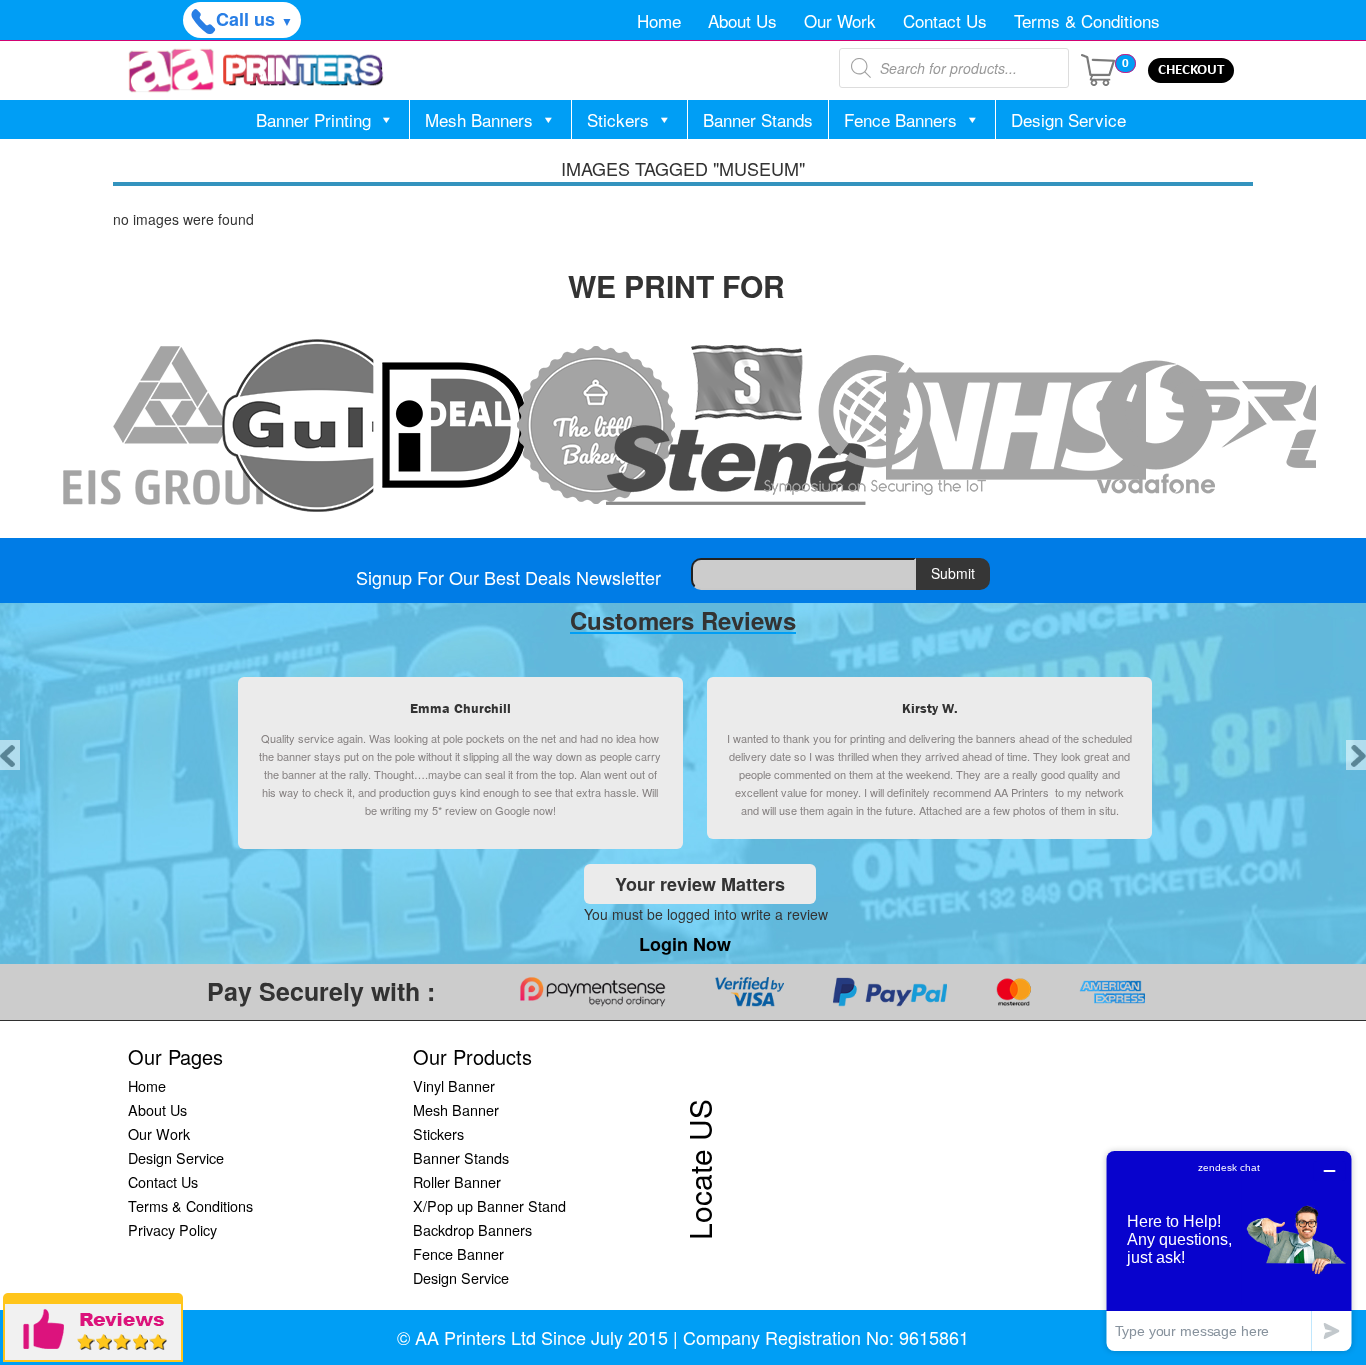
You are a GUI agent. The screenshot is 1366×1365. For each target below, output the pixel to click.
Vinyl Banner (454, 1085)
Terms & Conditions (1087, 20)
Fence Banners (900, 119)
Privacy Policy (172, 1229)
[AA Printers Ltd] (256, 70)
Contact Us (945, 20)
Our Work (840, 20)
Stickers (618, 119)
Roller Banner (457, 1181)
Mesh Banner (456, 1109)
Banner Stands (758, 119)
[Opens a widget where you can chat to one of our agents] (1229, 1250)
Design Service (1068, 119)
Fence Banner (458, 1253)
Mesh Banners (479, 119)
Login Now (685, 944)
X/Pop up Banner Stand (489, 1205)
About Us (742, 20)
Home (659, 20)
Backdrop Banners (472, 1229)
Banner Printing (313, 119)
